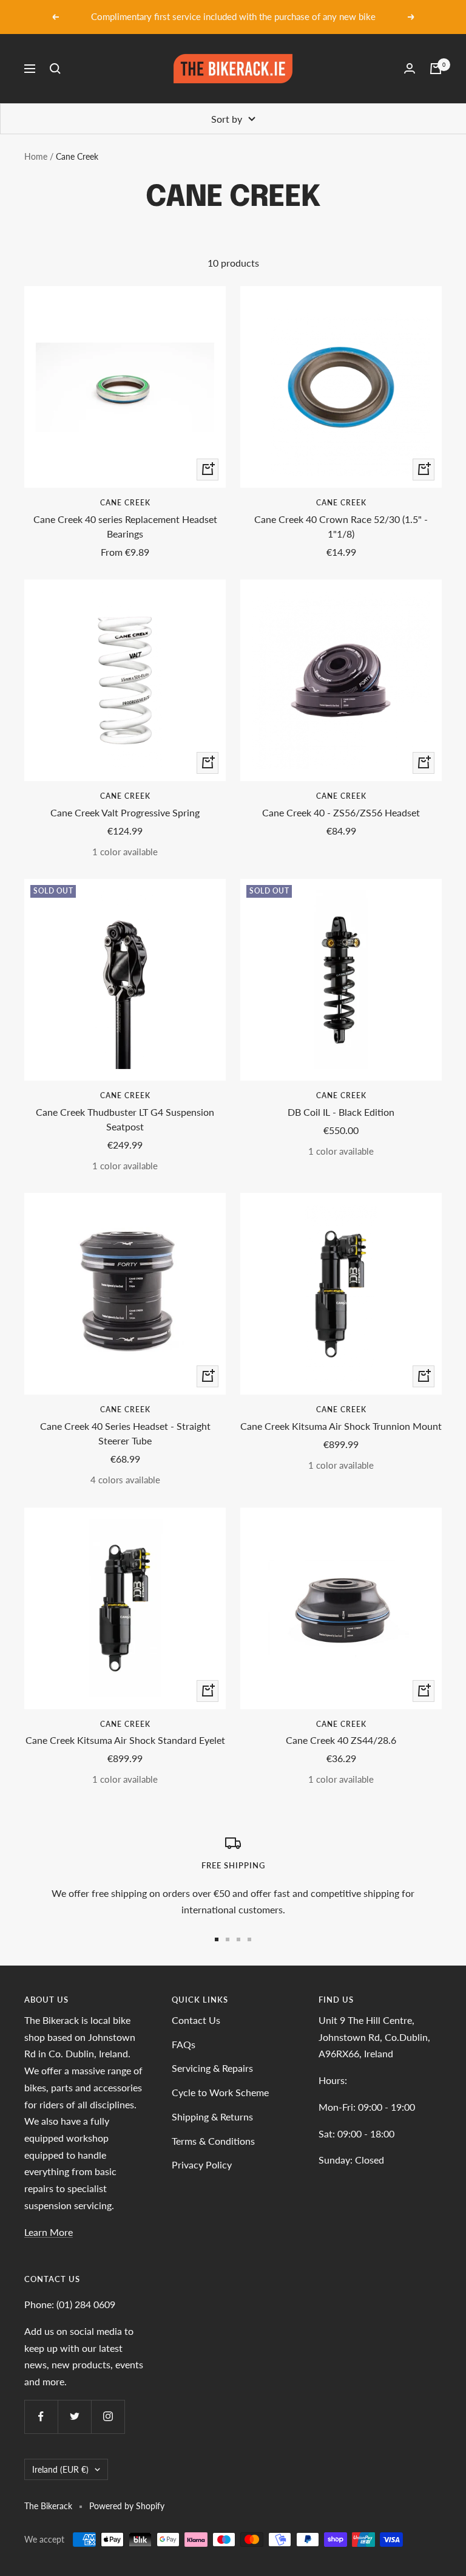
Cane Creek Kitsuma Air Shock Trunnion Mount (341, 1426)
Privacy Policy (202, 2164)
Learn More (49, 2232)
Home (36, 156)
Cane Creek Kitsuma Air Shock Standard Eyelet (125, 1740)
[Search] (55, 69)
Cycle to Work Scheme (220, 2092)
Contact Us (196, 2020)
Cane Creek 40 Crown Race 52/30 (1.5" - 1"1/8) (341, 526)
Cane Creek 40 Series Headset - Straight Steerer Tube (125, 1433)
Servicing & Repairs (212, 2068)
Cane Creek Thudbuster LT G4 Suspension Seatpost (125, 1119)
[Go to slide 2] (228, 1939)
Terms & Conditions (213, 2141)
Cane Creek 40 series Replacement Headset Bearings (125, 526)
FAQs (184, 2044)
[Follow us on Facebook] (41, 2417)
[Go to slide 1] (217, 1939)
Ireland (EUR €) (60, 2469)
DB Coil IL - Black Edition (341, 1112)
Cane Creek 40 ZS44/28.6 (341, 1740)
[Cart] (436, 69)
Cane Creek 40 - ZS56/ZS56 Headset (341, 812)
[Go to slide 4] (249, 1939)
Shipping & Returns (212, 2116)
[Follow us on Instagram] (108, 2417)
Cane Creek (125, 503)
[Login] (410, 68)
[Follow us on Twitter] (74, 2417)
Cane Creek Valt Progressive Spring (125, 812)
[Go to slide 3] (238, 1939)
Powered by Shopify (127, 2506)
